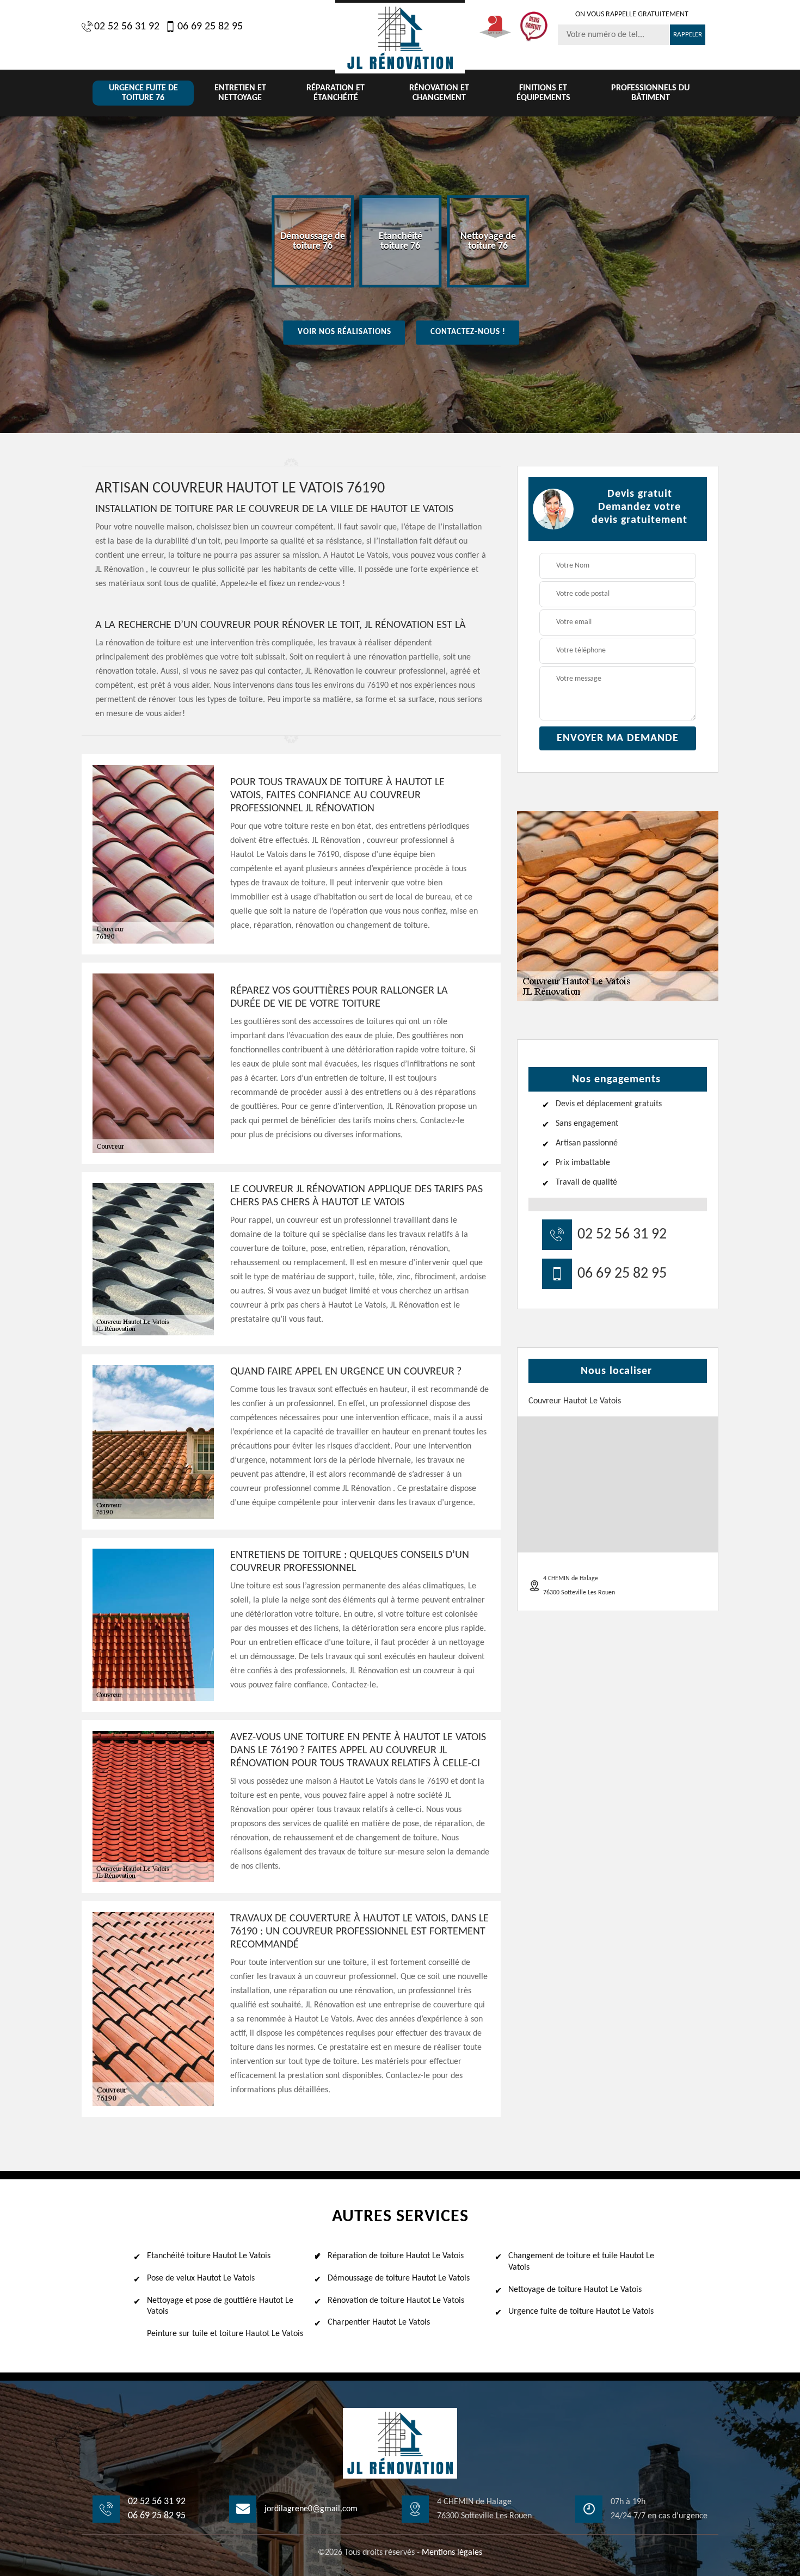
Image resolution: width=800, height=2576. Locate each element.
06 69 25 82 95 (210, 27)
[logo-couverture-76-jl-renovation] (400, 37)
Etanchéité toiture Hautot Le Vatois (209, 2256)
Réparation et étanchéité (336, 93)
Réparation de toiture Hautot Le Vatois (396, 2256)
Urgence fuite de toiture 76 (143, 93)
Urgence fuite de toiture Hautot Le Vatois (581, 2312)
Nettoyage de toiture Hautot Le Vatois (575, 2290)
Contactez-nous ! (468, 332)
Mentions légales (452, 2553)
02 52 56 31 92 (127, 27)
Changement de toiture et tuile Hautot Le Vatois (581, 2262)
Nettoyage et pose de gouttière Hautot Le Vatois (220, 2306)
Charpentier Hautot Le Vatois (379, 2322)
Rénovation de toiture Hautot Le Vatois (396, 2301)
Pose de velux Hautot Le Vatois (201, 2278)
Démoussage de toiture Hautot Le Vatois (399, 2278)
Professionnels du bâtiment (650, 93)
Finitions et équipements (543, 93)
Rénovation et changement (439, 93)
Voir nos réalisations (344, 332)
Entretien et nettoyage (240, 93)
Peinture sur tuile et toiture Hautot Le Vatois (225, 2334)
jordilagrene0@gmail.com (311, 2509)
